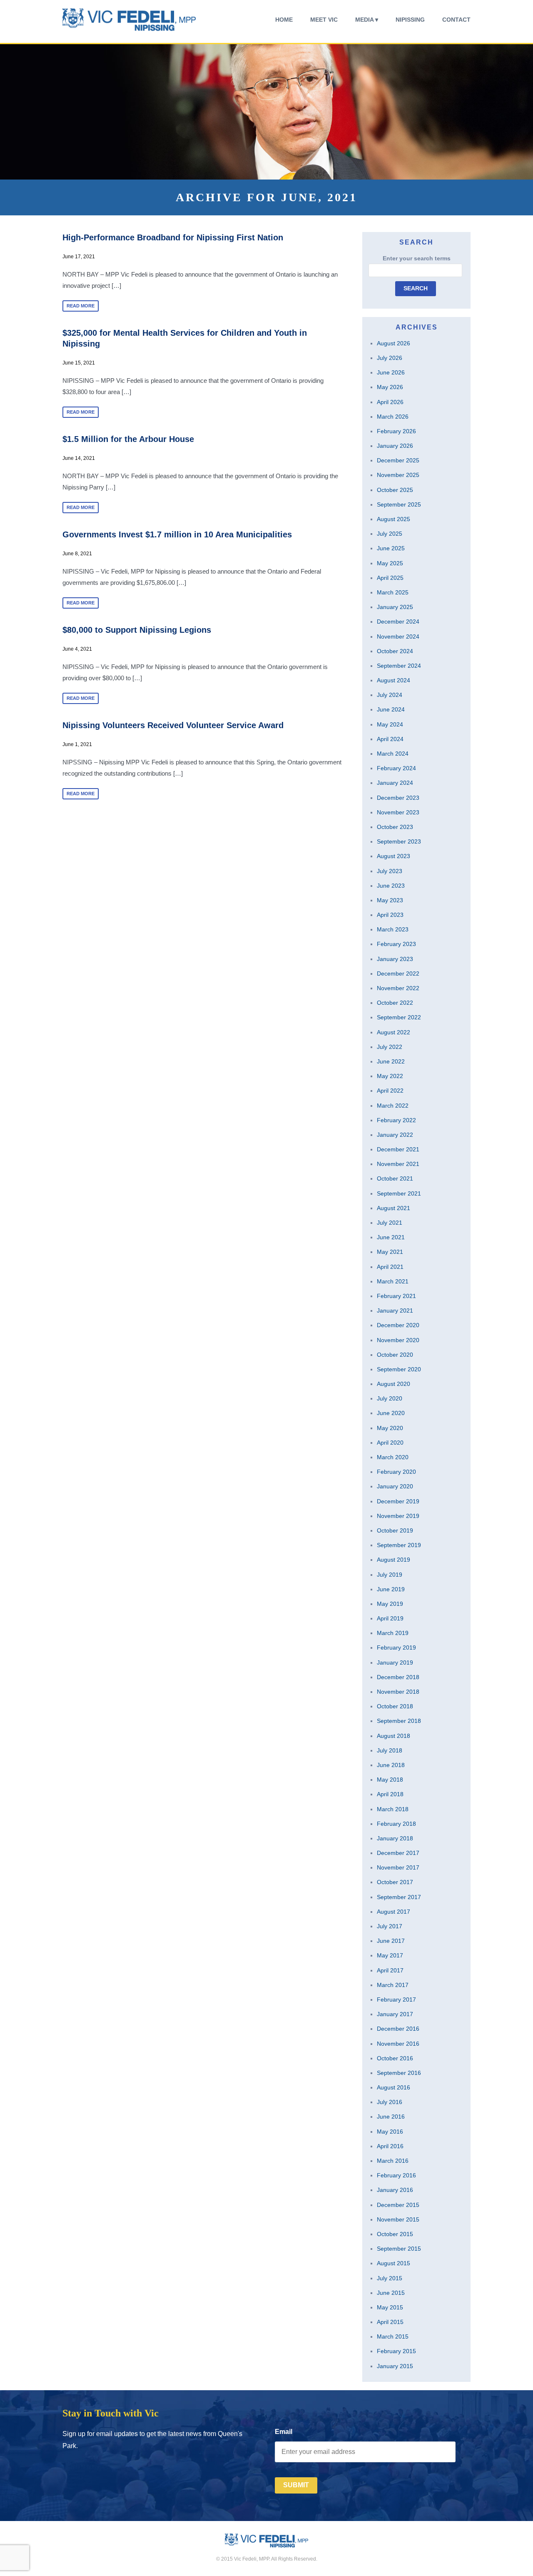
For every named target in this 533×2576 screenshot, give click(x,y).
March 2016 (393, 2161)
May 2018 (390, 1780)
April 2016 (390, 2146)
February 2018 (396, 1824)
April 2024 (390, 739)
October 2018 (395, 1706)
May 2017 (390, 1955)
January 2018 (395, 1838)
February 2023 (396, 944)
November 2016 (398, 2044)
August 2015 (394, 2263)
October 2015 (395, 2234)
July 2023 (390, 871)
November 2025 (398, 475)
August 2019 (394, 1560)
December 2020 (398, 1325)
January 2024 (395, 783)
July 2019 (390, 1575)
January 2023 (395, 959)
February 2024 (396, 768)
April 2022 (390, 1091)
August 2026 (394, 343)
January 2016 (395, 2190)
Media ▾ (367, 20)
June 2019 (391, 1589)
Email (284, 2432)
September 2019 (399, 1545)
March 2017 (393, 1985)
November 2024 (398, 637)
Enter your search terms (417, 258)
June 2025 (391, 548)
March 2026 (393, 417)
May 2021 (390, 1252)
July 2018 (390, 1750)
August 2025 (394, 519)
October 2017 (395, 1882)
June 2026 (391, 372)
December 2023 (398, 798)
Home (284, 20)
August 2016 (394, 2087)
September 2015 (399, 2249)
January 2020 (395, 1486)
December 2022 (398, 973)
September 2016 (399, 2073)
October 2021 (395, 1178)
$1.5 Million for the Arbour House (128, 439)
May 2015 (390, 2307)
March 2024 (393, 754)
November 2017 (398, 1867)
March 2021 (393, 1281)
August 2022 (394, 1032)
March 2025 (393, 592)
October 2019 (395, 1530)
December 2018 (398, 1677)
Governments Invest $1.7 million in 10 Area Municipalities (177, 534)
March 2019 (393, 1633)
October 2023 (395, 827)
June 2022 (391, 1061)
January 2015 (395, 2366)
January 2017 (395, 2014)
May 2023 (390, 900)
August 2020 (394, 1384)
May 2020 (390, 1428)
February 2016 (396, 2175)
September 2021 (399, 1193)
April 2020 (390, 1443)
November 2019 (398, 1516)
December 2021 (398, 1149)
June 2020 (391, 1413)
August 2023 (394, 856)
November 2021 (398, 1164)
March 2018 (393, 1809)
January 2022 (395, 1135)
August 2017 (394, 1912)
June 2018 (391, 1765)
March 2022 (393, 1106)
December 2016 (398, 2029)
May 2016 (390, 2132)
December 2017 (398, 1853)
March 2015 (393, 2336)
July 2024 (390, 695)
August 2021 (394, 1208)
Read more (81, 306)
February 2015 (396, 2351)
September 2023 (399, 841)
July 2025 (390, 534)
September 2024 (399, 666)
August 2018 (394, 1736)
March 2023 (393, 929)
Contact (456, 20)
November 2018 (398, 1692)
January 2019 (395, 1662)
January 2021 (395, 1310)
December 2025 (398, 460)
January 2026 (395, 446)
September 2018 (399, 1721)
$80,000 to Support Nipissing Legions (137, 630)
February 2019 (396, 1647)
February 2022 (396, 1120)
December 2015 (398, 2205)
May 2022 (390, 1076)
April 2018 (390, 1794)
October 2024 (395, 651)
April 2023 (390, 915)
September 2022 (399, 1017)
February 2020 (396, 1472)
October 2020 (395, 1355)
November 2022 (398, 988)
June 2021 (391, 1237)
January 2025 (395, 607)
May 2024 (390, 724)
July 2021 (390, 1223)
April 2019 (390, 1618)
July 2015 (390, 2278)
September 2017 (399, 1897)
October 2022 (395, 1003)
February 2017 (396, 1999)
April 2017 (390, 1970)
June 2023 (391, 886)
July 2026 (390, 358)
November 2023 (398, 812)
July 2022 (390, 1047)
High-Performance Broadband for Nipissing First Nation (173, 237)
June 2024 (391, 709)
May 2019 (390, 1604)
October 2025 (395, 490)
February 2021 (396, 1296)
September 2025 (399, 504)
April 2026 (390, 402)
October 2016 (395, 2058)
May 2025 (390, 563)
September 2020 (399, 1369)
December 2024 (398, 622)
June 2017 (391, 1941)
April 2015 (390, 2322)
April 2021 (390, 1267)
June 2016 (391, 2117)
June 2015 (391, 2293)
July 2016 (390, 2102)
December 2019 (398, 1501)
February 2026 (396, 431)
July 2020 (390, 1398)
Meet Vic (324, 20)
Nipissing (410, 20)
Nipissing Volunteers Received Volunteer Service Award (173, 725)
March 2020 (393, 1457)
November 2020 (398, 1340)
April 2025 (390, 578)
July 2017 (390, 1926)
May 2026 (390, 387)
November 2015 (398, 2219)
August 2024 (394, 680)
